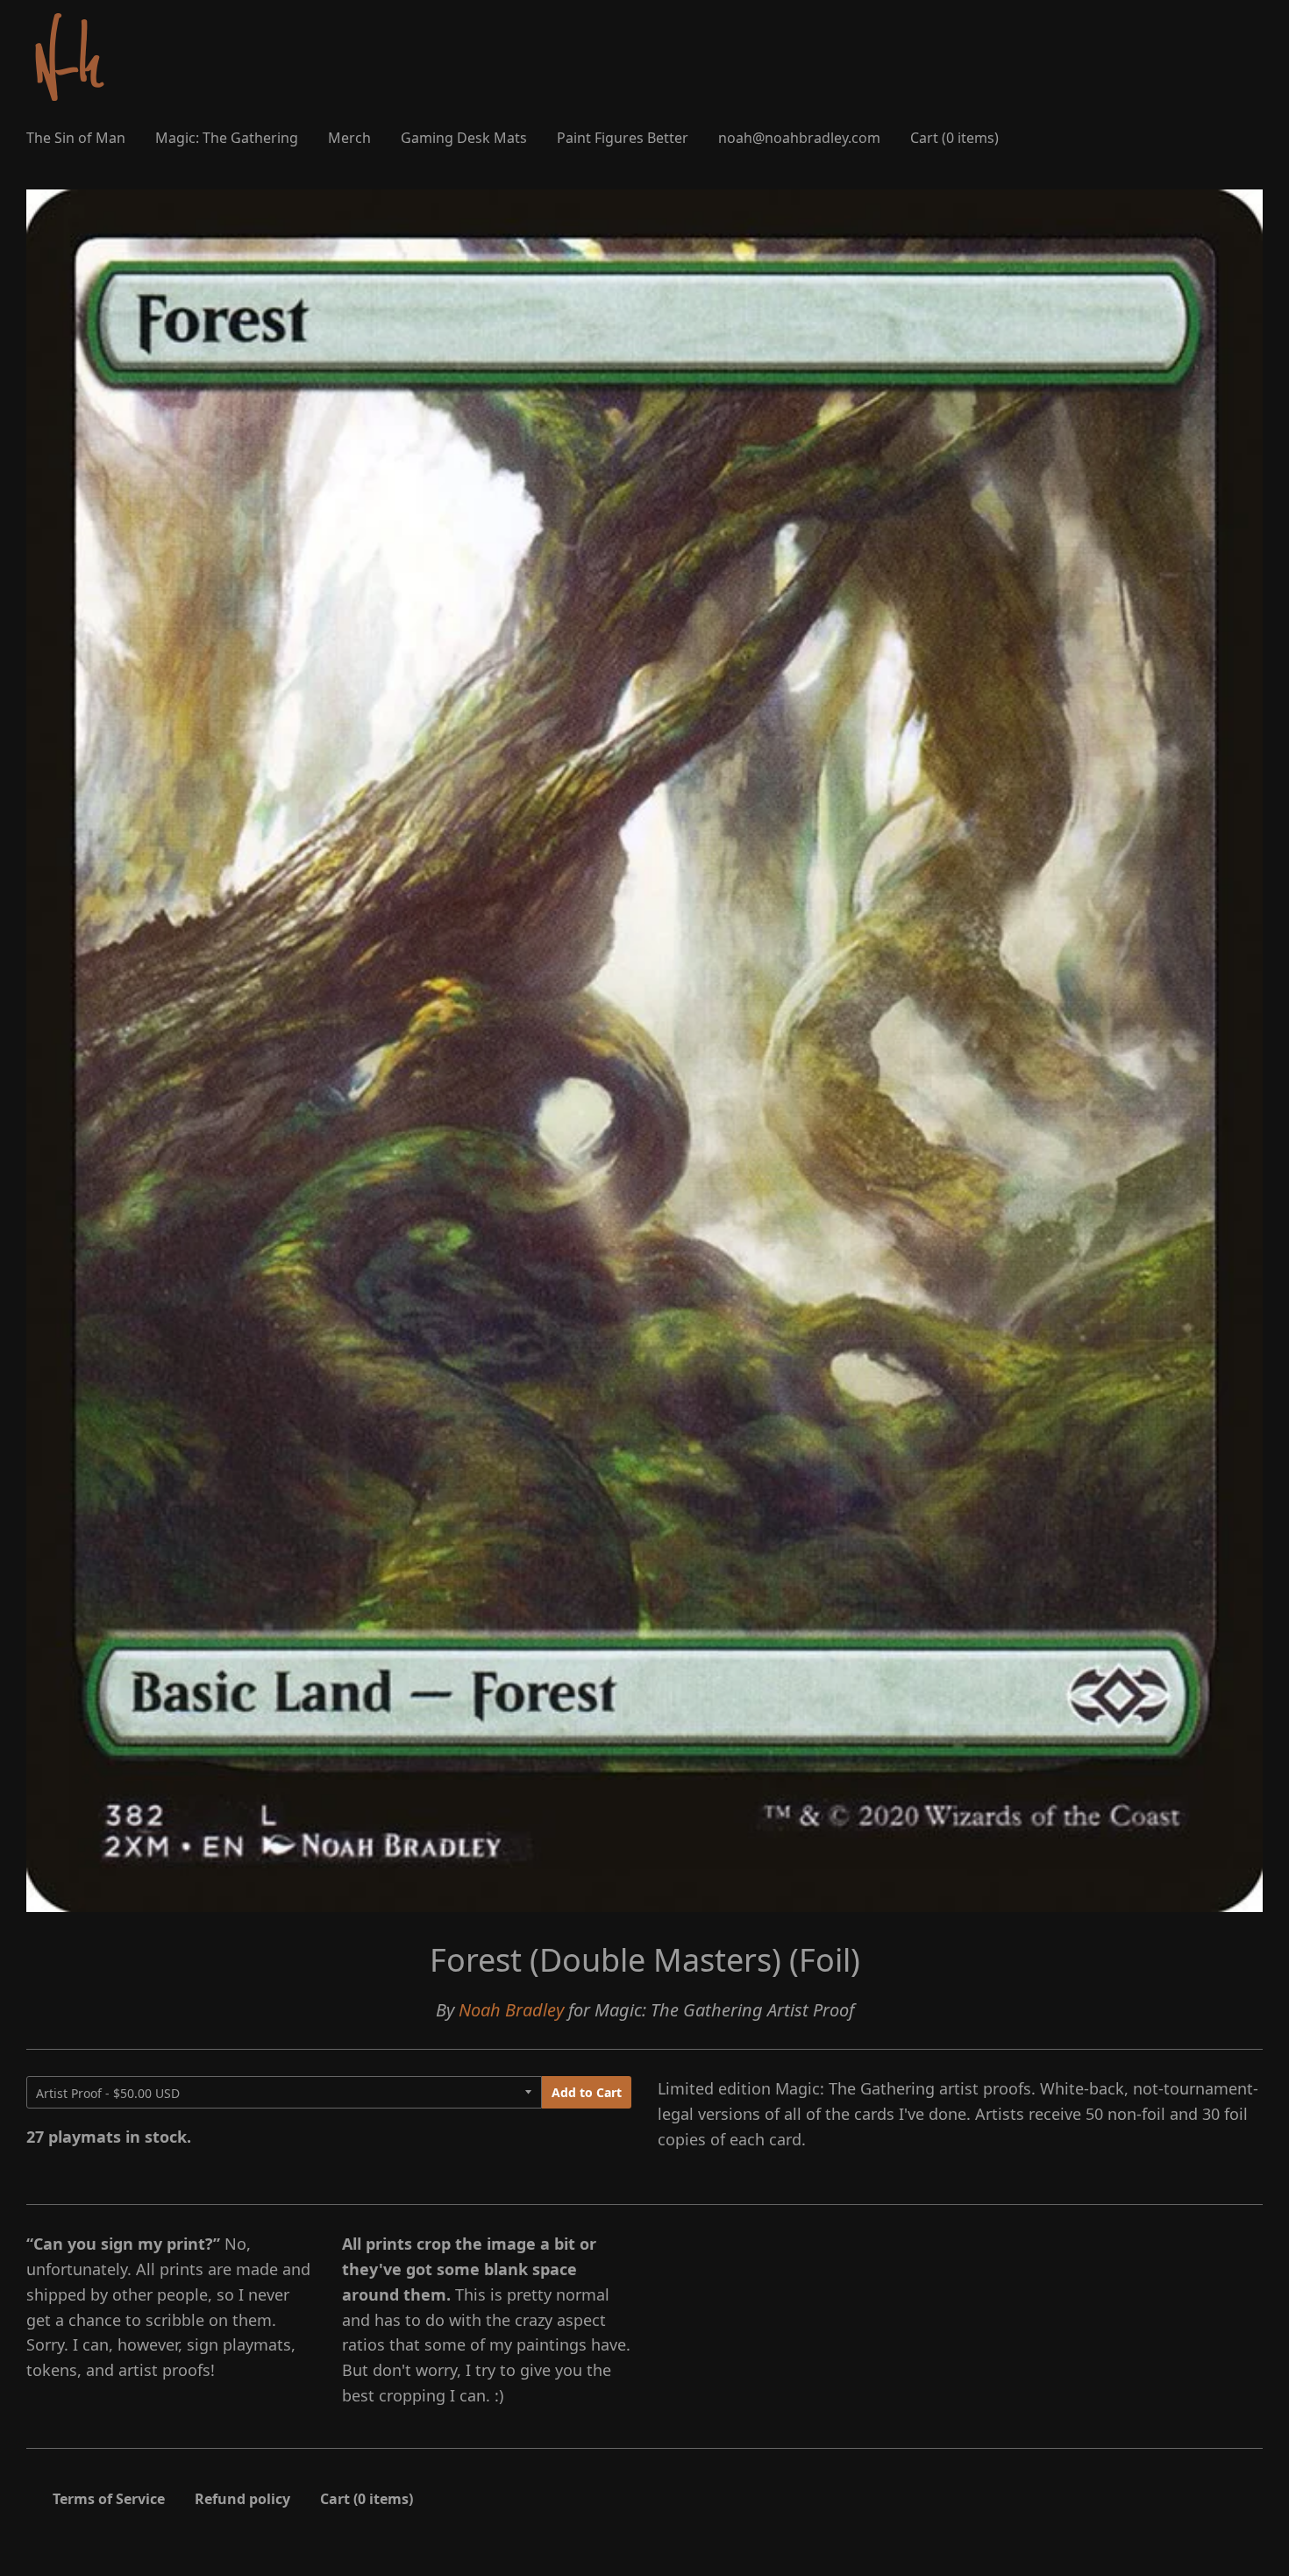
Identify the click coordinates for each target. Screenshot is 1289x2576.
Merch (349, 138)
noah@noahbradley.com (799, 138)
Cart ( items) (954, 138)
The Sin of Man (76, 138)
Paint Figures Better (623, 138)
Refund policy (242, 2499)
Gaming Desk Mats (464, 138)
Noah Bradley (511, 2010)
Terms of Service (109, 2499)
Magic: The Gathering (227, 138)
